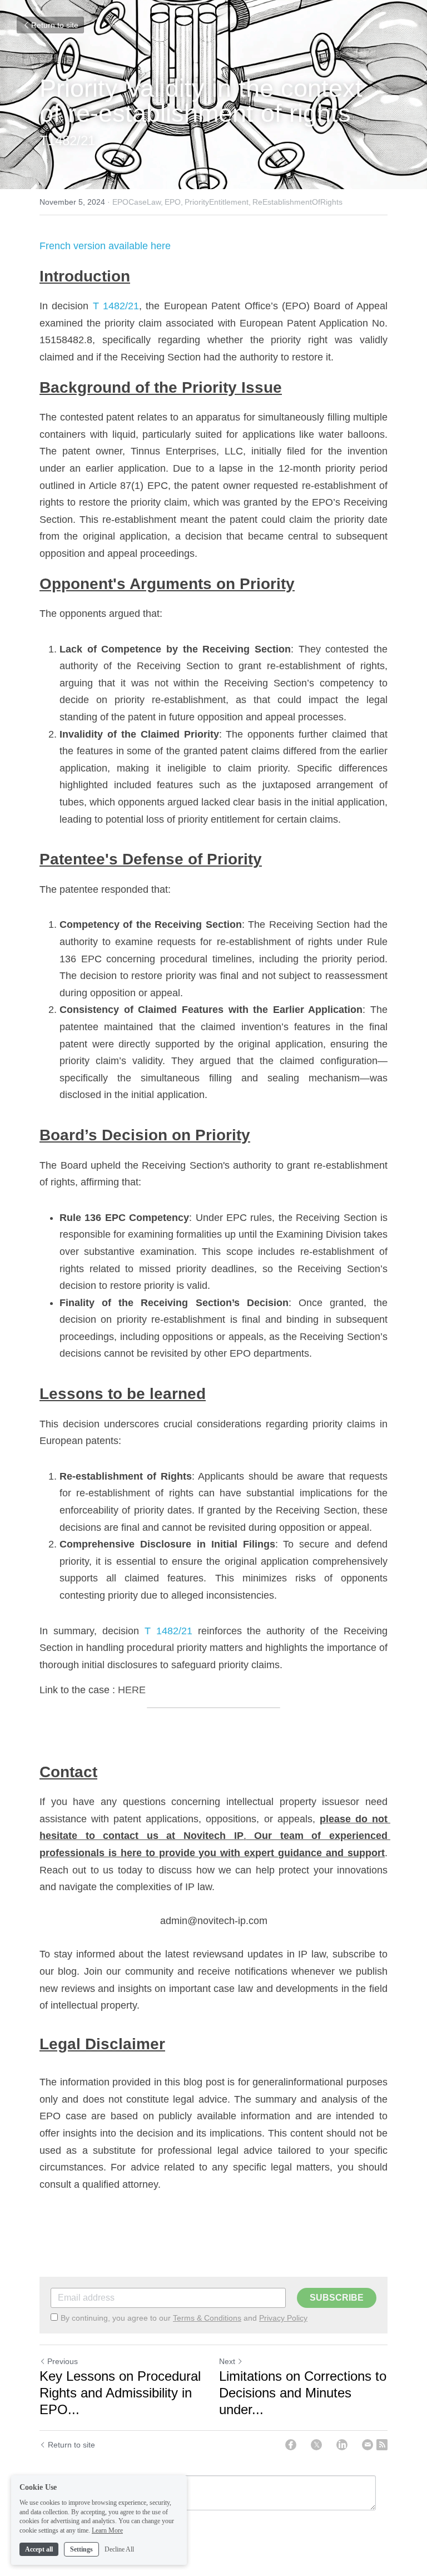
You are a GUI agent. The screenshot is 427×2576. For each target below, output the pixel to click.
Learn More (107, 2530)
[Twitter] (316, 2445)
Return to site (55, 25)
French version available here (105, 246)
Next (227, 2361)
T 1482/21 (116, 306)
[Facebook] (291, 2445)
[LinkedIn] (342, 2445)
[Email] (368, 2445)
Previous (63, 2361)
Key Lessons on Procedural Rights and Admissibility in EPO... (120, 2393)
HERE (132, 1690)
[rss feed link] (382, 2445)
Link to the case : (77, 1690)
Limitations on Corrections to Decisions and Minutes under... (303, 2393)
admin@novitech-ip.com (214, 1921)
